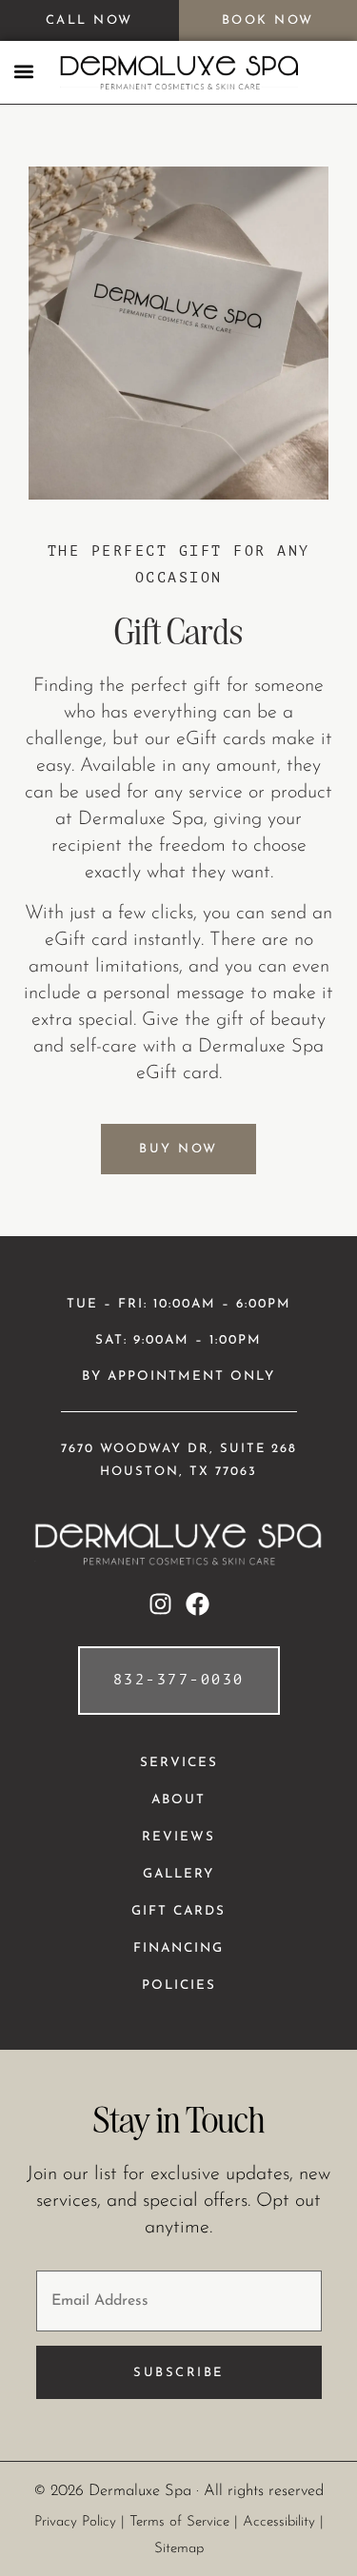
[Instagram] (160, 1604)
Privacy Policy (75, 2522)
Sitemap (179, 2549)
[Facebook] (198, 1604)
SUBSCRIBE (178, 2373)
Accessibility (279, 2522)
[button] (24, 71)
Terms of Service (179, 2522)
